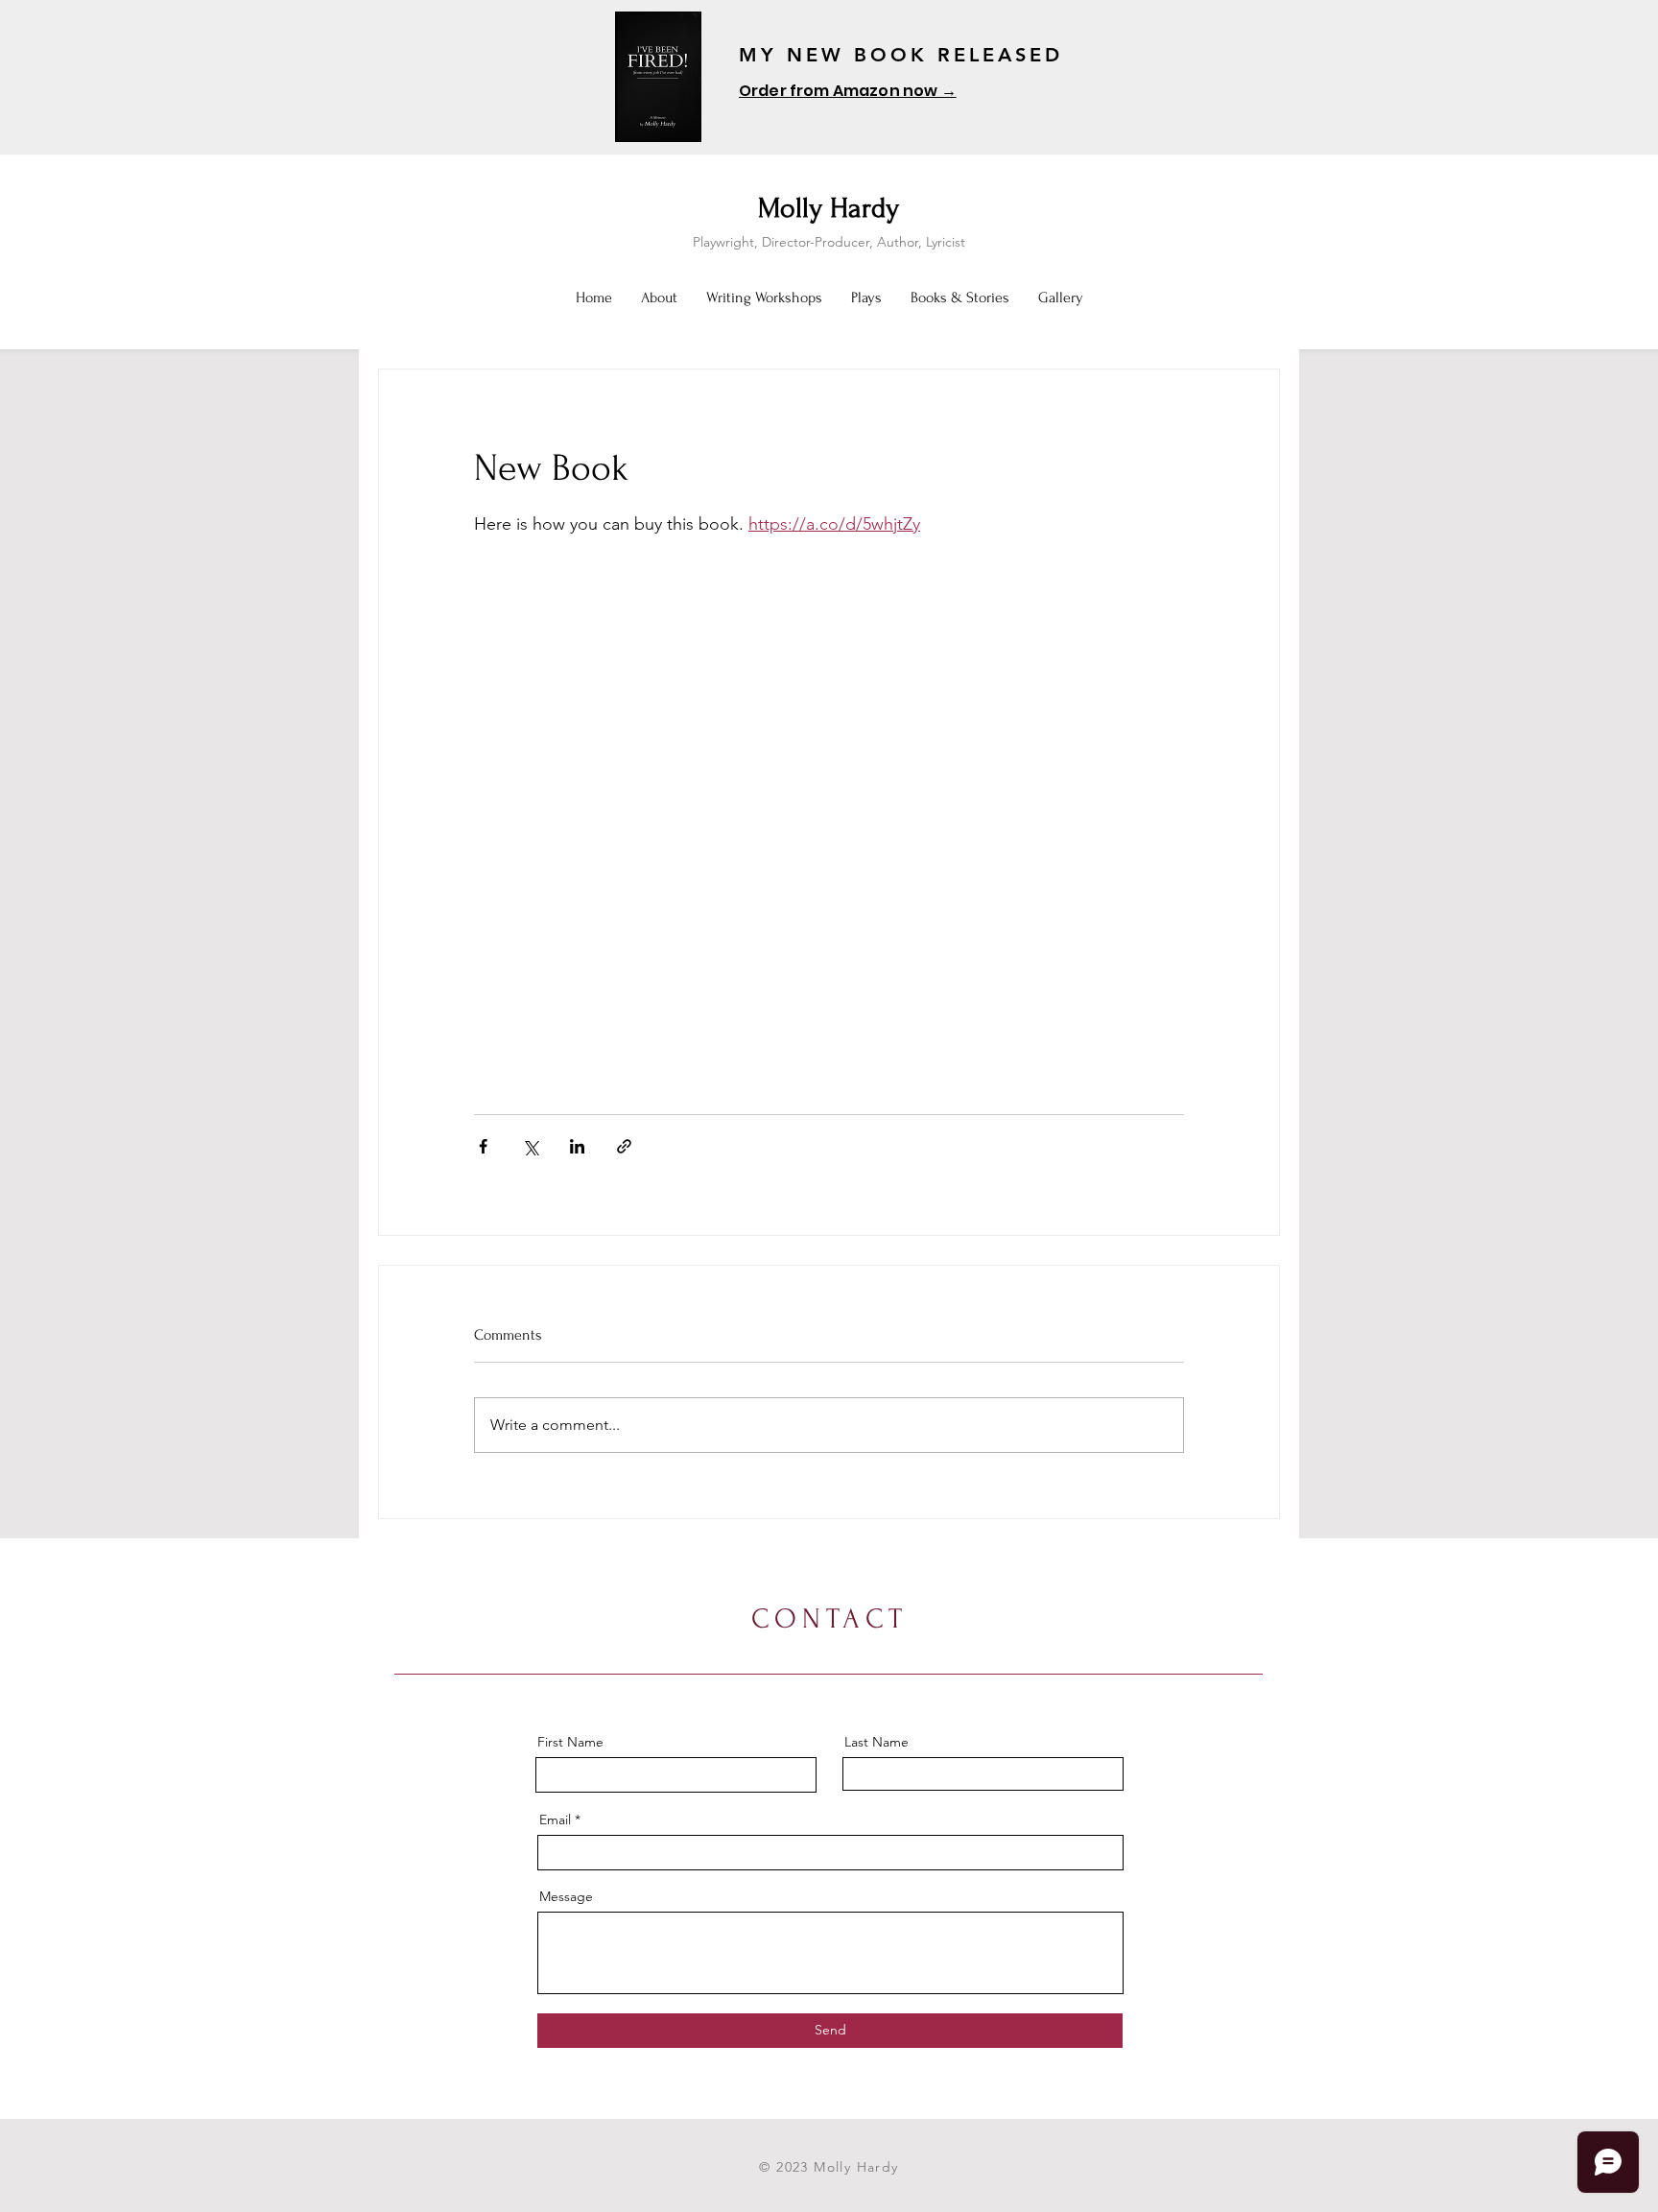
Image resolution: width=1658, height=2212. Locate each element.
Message (566, 1896)
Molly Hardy (829, 208)
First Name (570, 1742)
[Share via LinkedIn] (577, 1146)
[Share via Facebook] (483, 1146)
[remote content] (829, 803)
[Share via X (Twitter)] (530, 1146)
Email (555, 1820)
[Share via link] (624, 1146)
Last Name (876, 1742)
